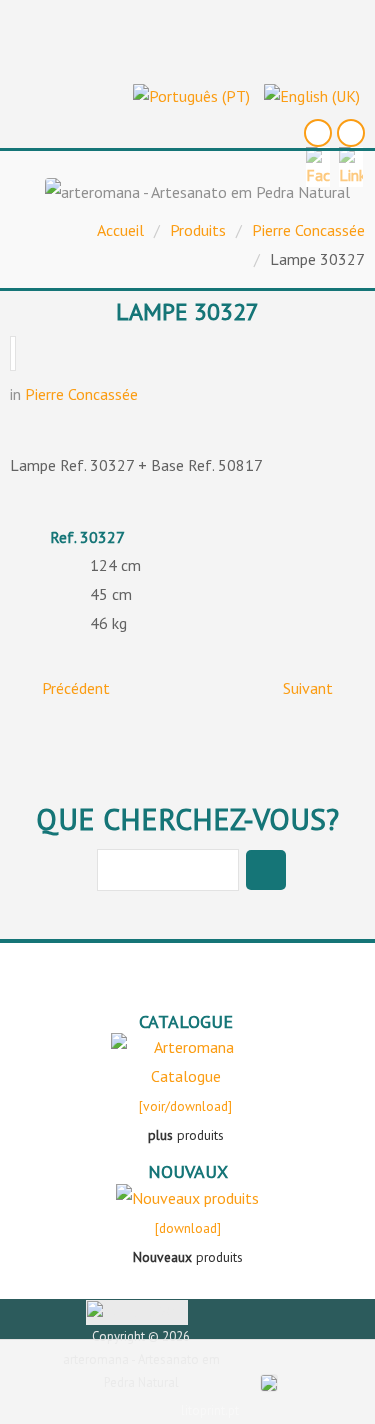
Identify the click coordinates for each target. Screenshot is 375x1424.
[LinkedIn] (351, 133)
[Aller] (266, 870)
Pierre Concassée (308, 230)
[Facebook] (318, 133)
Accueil (120, 230)
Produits (198, 230)
